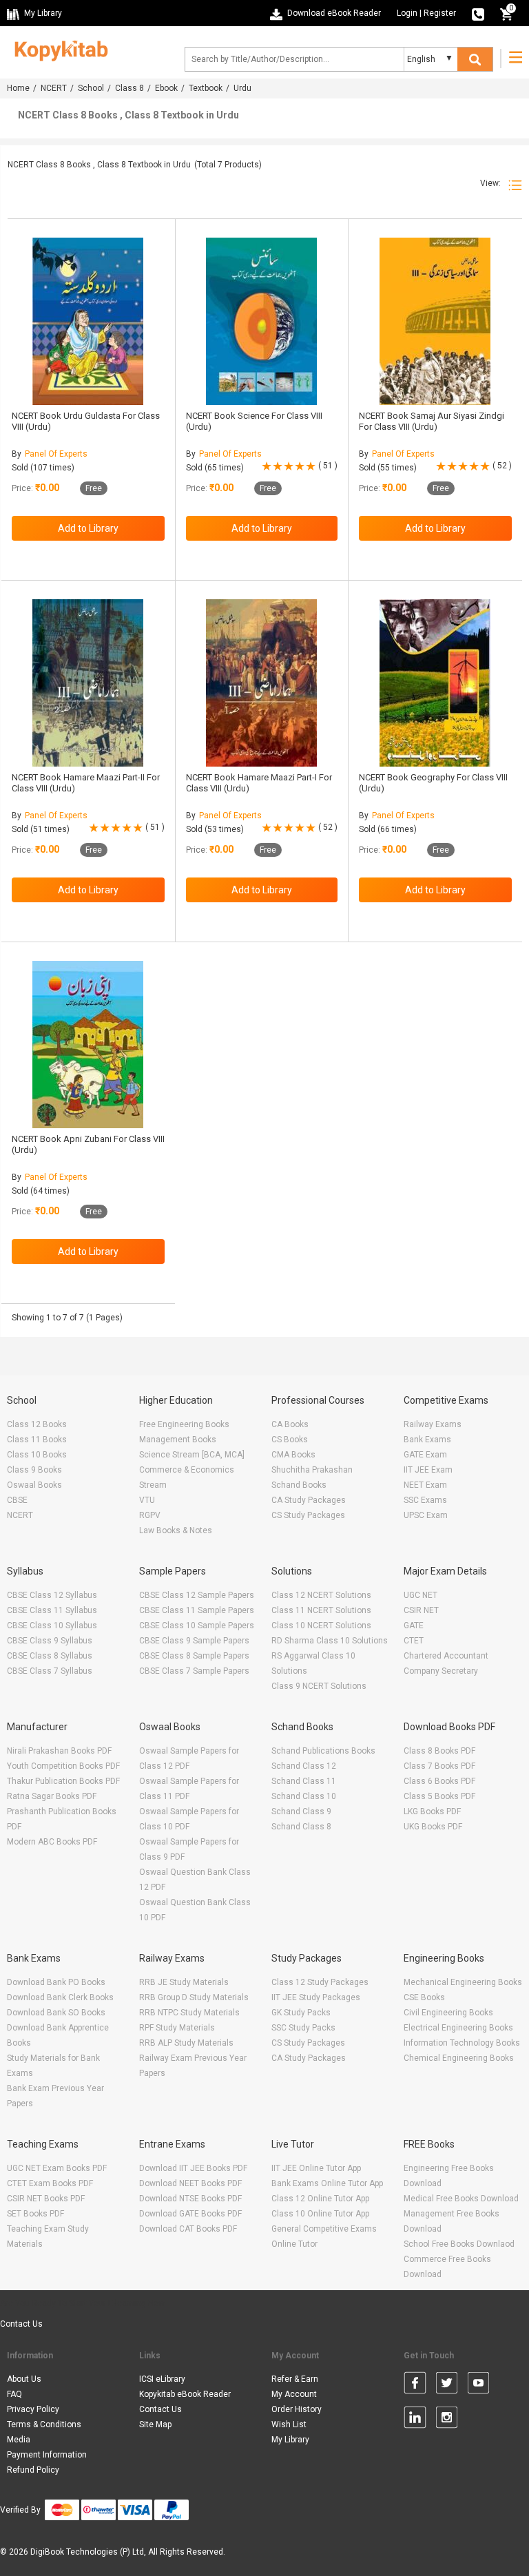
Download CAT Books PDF (188, 2229)
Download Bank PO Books (56, 1982)
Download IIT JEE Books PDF (193, 2168)
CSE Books (424, 1997)
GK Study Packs (301, 2013)
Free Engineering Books (184, 1424)
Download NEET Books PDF (190, 2183)
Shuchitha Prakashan (312, 1470)
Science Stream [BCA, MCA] (192, 1455)
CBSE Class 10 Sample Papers (197, 1625)
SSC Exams (425, 1500)
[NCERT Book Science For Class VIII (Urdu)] (261, 321)
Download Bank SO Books (56, 2013)
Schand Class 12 (304, 1766)
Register (440, 13)
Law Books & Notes (176, 1530)
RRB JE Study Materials (184, 1982)
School (91, 88)
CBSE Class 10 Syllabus (52, 1625)
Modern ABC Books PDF (52, 1842)
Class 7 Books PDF (439, 1766)
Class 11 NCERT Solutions (321, 1610)
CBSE (17, 1500)
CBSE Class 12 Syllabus (52, 1595)
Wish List (289, 2424)
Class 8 (129, 88)
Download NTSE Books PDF (190, 2199)
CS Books (290, 1440)
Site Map (155, 2424)
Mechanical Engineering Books (463, 1982)
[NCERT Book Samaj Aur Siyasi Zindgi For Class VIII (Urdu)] (435, 321)
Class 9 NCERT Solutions (319, 1686)
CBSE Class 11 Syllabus (52, 1610)
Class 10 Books (37, 1455)
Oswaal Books (34, 1485)
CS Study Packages (308, 1515)
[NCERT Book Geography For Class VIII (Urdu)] (435, 683)
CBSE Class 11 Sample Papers (197, 1610)
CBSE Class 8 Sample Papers (194, 1656)
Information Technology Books (462, 2043)
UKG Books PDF (433, 1827)
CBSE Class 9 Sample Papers (194, 1641)
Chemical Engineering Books (459, 2058)
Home (18, 88)
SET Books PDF (35, 2214)
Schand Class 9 (301, 1811)
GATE (414, 1625)
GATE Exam (425, 1455)
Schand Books (299, 1485)
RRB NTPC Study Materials (189, 2013)
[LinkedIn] (415, 2420)
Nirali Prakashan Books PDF (59, 1751)
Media (19, 2440)
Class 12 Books (37, 1424)
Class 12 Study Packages (320, 1982)
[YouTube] (478, 2385)
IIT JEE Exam (428, 1470)
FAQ (14, 2394)
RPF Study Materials (177, 2028)
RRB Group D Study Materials (194, 1997)
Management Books (178, 1440)
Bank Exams (427, 1440)
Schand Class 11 (304, 1781)
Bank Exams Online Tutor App (327, 2183)
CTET (414, 1641)
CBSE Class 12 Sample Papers (197, 1595)
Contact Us (21, 2324)
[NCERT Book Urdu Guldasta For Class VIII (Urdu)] (88, 321)
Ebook (166, 88)
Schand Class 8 (301, 1827)
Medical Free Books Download (461, 2199)
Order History (297, 2409)
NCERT (54, 88)
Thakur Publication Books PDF (63, 1781)
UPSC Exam (426, 1515)
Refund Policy (33, 2470)
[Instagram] (447, 2420)
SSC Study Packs (303, 2028)
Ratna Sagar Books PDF (52, 1796)
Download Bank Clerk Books (60, 1997)
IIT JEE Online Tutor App (316, 2168)
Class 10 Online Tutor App (320, 2214)
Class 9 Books (34, 1470)
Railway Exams (433, 1424)
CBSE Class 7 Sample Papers (194, 1671)
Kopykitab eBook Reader (185, 2394)
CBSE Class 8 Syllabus (50, 1656)
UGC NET (421, 1595)
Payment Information (47, 2455)
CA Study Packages (309, 1500)
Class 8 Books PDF (439, 1751)
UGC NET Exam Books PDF (57, 2168)
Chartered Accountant (446, 1656)
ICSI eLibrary (162, 2379)
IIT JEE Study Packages (316, 1997)
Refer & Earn (295, 2379)
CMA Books (293, 1455)
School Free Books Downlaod (459, 2244)
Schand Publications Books (323, 1751)
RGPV (150, 1515)
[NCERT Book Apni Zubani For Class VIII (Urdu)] (88, 1045)
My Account (294, 2394)
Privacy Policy (33, 2409)
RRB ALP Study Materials (186, 2043)
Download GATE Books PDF (190, 2214)
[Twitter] (447, 2385)
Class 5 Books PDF (439, 1796)
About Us (24, 2379)
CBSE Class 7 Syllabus (50, 1671)
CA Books (290, 1424)
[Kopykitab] (58, 49)
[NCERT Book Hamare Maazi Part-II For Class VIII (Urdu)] (88, 683)
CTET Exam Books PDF (50, 2183)
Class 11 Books (37, 1440)
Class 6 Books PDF (439, 1781)
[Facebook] (415, 2385)
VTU (147, 1500)
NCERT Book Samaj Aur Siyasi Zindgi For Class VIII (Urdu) (432, 421)
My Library (290, 2440)
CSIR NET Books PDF (46, 2199)
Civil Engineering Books (448, 2013)
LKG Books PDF (432, 1811)
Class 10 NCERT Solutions (321, 1625)
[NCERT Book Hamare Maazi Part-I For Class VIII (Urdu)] (261, 683)
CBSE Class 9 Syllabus (50, 1641)
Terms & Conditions (44, 2424)
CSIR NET (421, 1610)
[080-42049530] (478, 13)
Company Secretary (441, 1671)
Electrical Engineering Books (458, 2028)
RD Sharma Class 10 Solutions (330, 1641)
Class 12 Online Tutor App (320, 2199)
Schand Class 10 (304, 1796)
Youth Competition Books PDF (63, 1766)
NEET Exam (425, 1485)
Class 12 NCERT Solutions (321, 1595)
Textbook (206, 88)
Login (407, 13)
